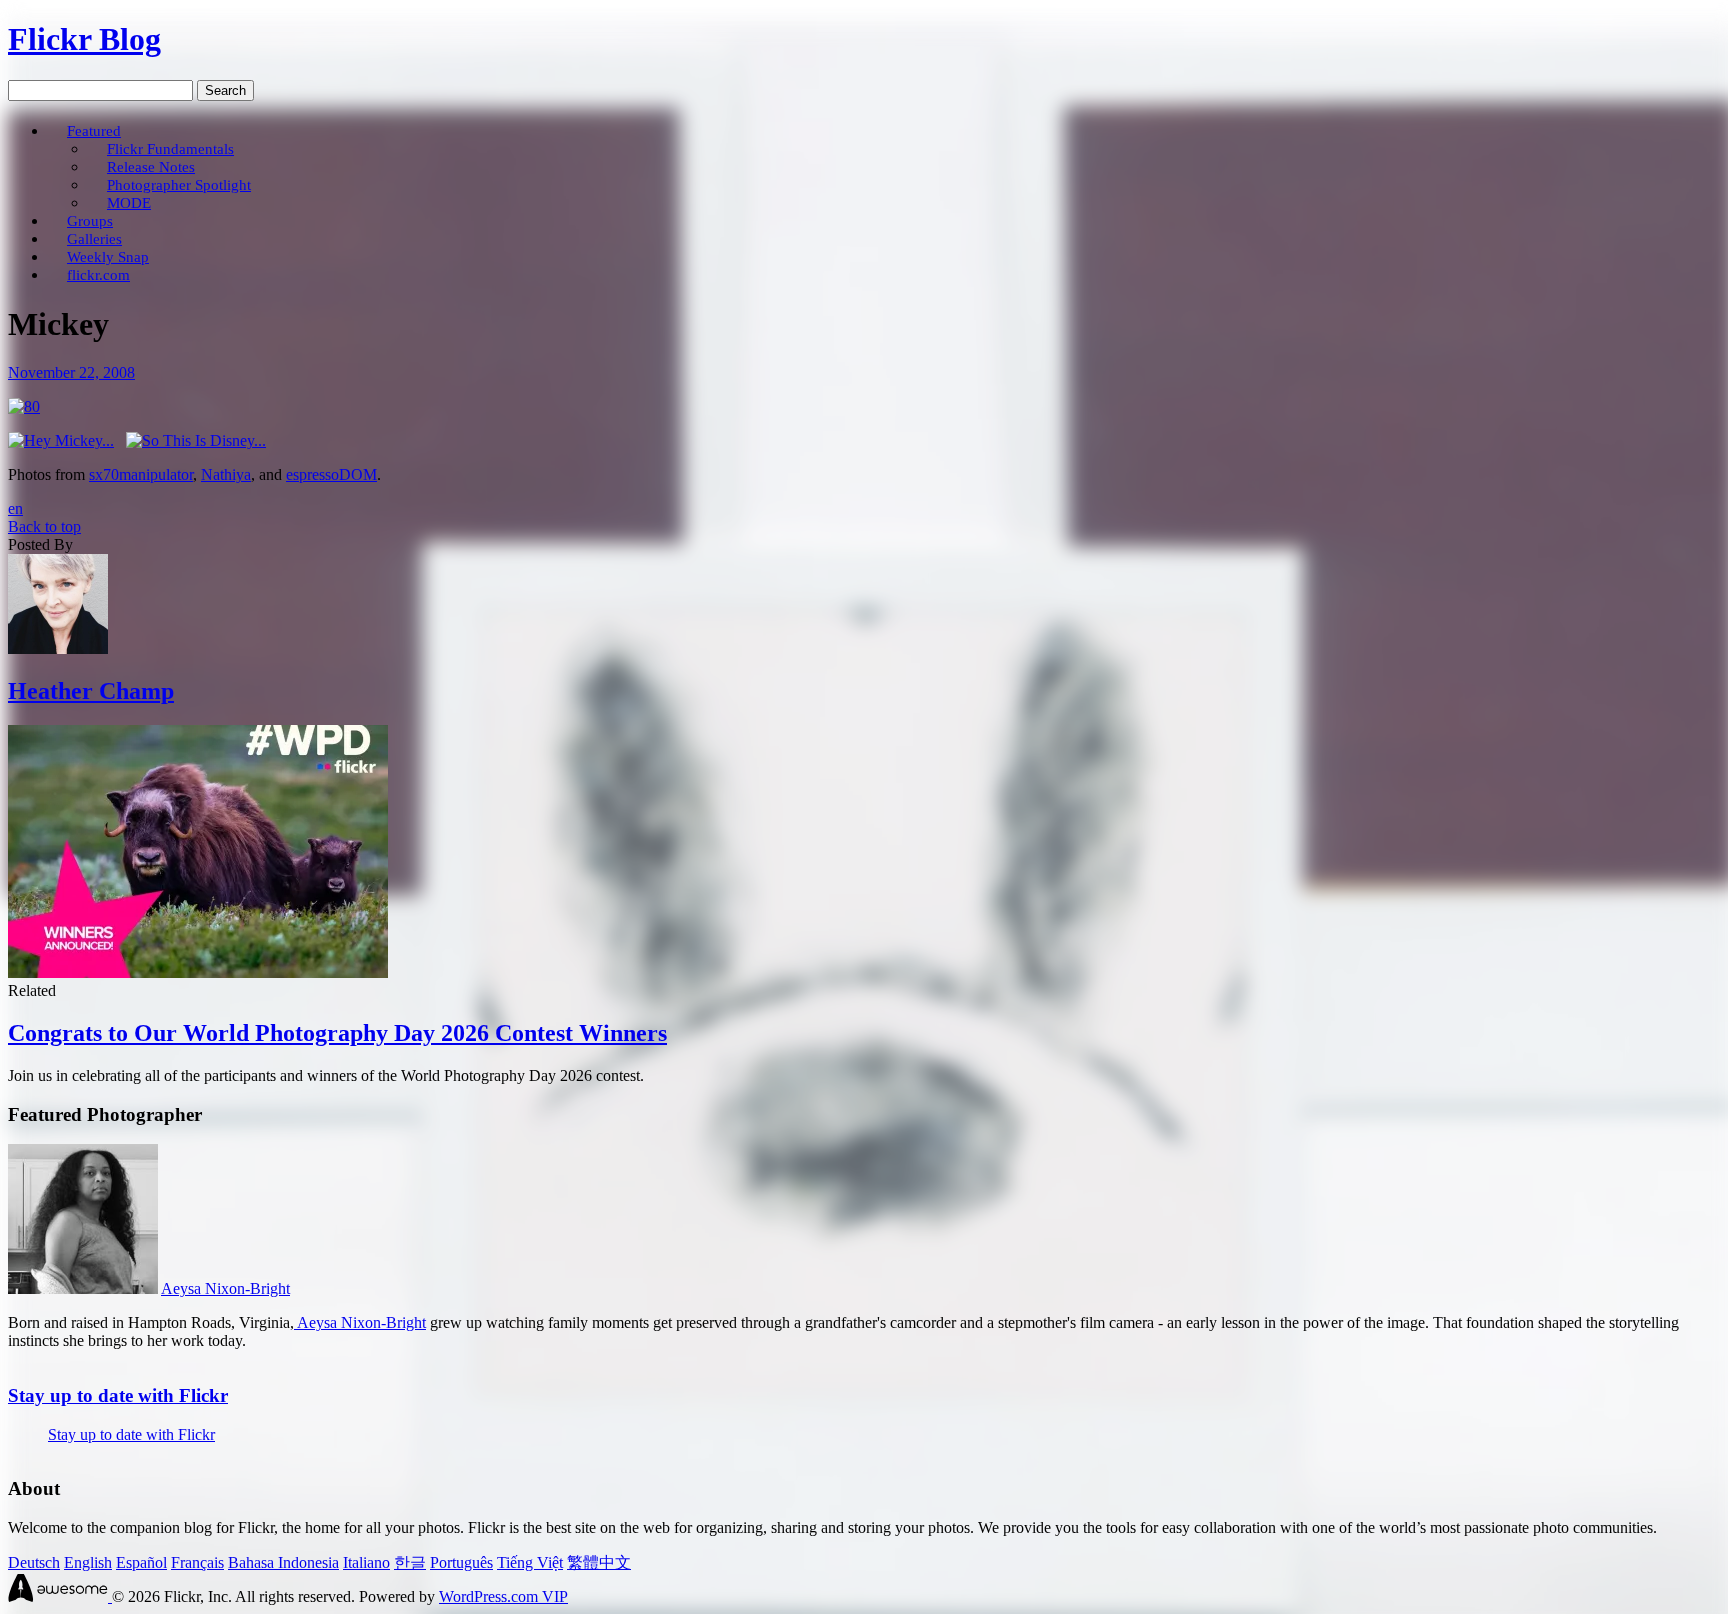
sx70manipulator (141, 474)
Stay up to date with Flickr (118, 1395)
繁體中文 (599, 1562)
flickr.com (98, 274)
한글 (410, 1562)
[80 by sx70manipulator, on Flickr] (24, 406)
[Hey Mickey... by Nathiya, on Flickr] (61, 440)
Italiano (366, 1562)
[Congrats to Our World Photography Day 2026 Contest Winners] (198, 972)
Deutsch (34, 1562)
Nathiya (226, 474)
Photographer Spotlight (179, 184)
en (15, 508)
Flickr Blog (84, 39)
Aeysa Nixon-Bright (225, 1288)
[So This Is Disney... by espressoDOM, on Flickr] (196, 440)
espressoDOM (331, 474)
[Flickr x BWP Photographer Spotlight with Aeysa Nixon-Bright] (83, 1288)
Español (141, 1562)
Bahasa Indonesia (283, 1562)
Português (461, 1562)
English (88, 1562)
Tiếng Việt (530, 1562)
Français (197, 1562)
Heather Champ (91, 691)
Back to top (44, 526)
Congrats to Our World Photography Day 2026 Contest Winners (337, 1033)
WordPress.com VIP (503, 1596)
